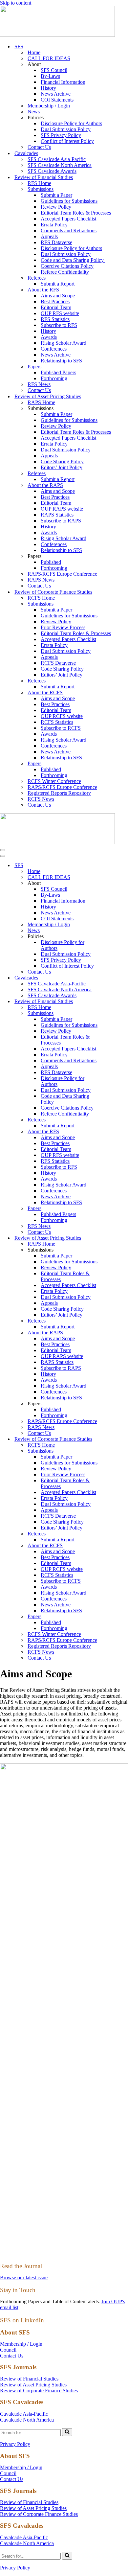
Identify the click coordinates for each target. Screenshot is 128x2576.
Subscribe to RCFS (61, 728)
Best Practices (55, 301)
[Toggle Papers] (115, 1209)
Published (51, 562)
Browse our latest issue (24, 2277)
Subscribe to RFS (59, 325)
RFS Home (39, 183)
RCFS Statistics (57, 722)
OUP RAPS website (62, 509)
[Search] (67, 2432)
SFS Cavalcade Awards (52, 171)
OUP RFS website (60, 313)
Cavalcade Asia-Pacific (24, 2414)
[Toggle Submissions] (115, 1013)
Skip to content (16, 3)
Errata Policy (54, 225)
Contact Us (39, 147)
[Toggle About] (115, 883)
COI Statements (57, 100)
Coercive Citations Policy (67, 266)
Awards (49, 337)
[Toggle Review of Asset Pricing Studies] (115, 1238)
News (34, 112)
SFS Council (54, 70)
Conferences (54, 349)
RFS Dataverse (56, 242)
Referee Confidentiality (65, 272)
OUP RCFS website (62, 716)
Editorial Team (56, 307)
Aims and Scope (58, 296)
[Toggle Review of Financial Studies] (115, 1002)
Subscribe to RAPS (61, 521)
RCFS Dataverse (58, 663)
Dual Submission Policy (66, 129)
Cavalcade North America (27, 2420)
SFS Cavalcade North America (60, 165)
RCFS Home (41, 598)
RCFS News (41, 799)
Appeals (49, 236)
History (48, 88)
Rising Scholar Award (64, 343)
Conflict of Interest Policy (67, 141)
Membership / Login (49, 106)
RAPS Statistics (57, 515)
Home (34, 52)
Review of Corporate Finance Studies (39, 2391)
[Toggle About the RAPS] (115, 1333)
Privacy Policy (15, 2444)
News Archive (56, 94)
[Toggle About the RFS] (115, 1132)
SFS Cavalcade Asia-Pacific (57, 159)
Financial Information (63, 82)
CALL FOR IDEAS (49, 58)
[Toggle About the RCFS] (115, 1546)
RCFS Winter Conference (54, 781)
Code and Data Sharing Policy (73, 260)
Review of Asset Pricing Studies (33, 2385)
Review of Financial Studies (29, 2379)
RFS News (39, 384)
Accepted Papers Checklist (68, 219)
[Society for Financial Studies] (57, 35)
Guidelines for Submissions (69, 201)
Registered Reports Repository (59, 793)
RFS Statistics (55, 319)
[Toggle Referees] (115, 1120)
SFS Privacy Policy (61, 135)
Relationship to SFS (61, 361)
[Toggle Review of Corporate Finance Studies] (115, 1439)
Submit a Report (58, 284)
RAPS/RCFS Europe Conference (62, 574)
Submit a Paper (56, 195)
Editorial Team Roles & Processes (76, 213)
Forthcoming (54, 378)
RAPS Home (41, 402)
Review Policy (56, 207)
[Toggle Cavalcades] (115, 978)
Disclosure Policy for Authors (71, 123)
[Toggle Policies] (115, 937)
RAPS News (41, 580)
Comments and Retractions (69, 230)
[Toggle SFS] (115, 866)
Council (8, 2350)
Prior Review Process (63, 627)
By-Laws (50, 76)
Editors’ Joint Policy (62, 467)
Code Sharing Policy (62, 461)
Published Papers (58, 372)
